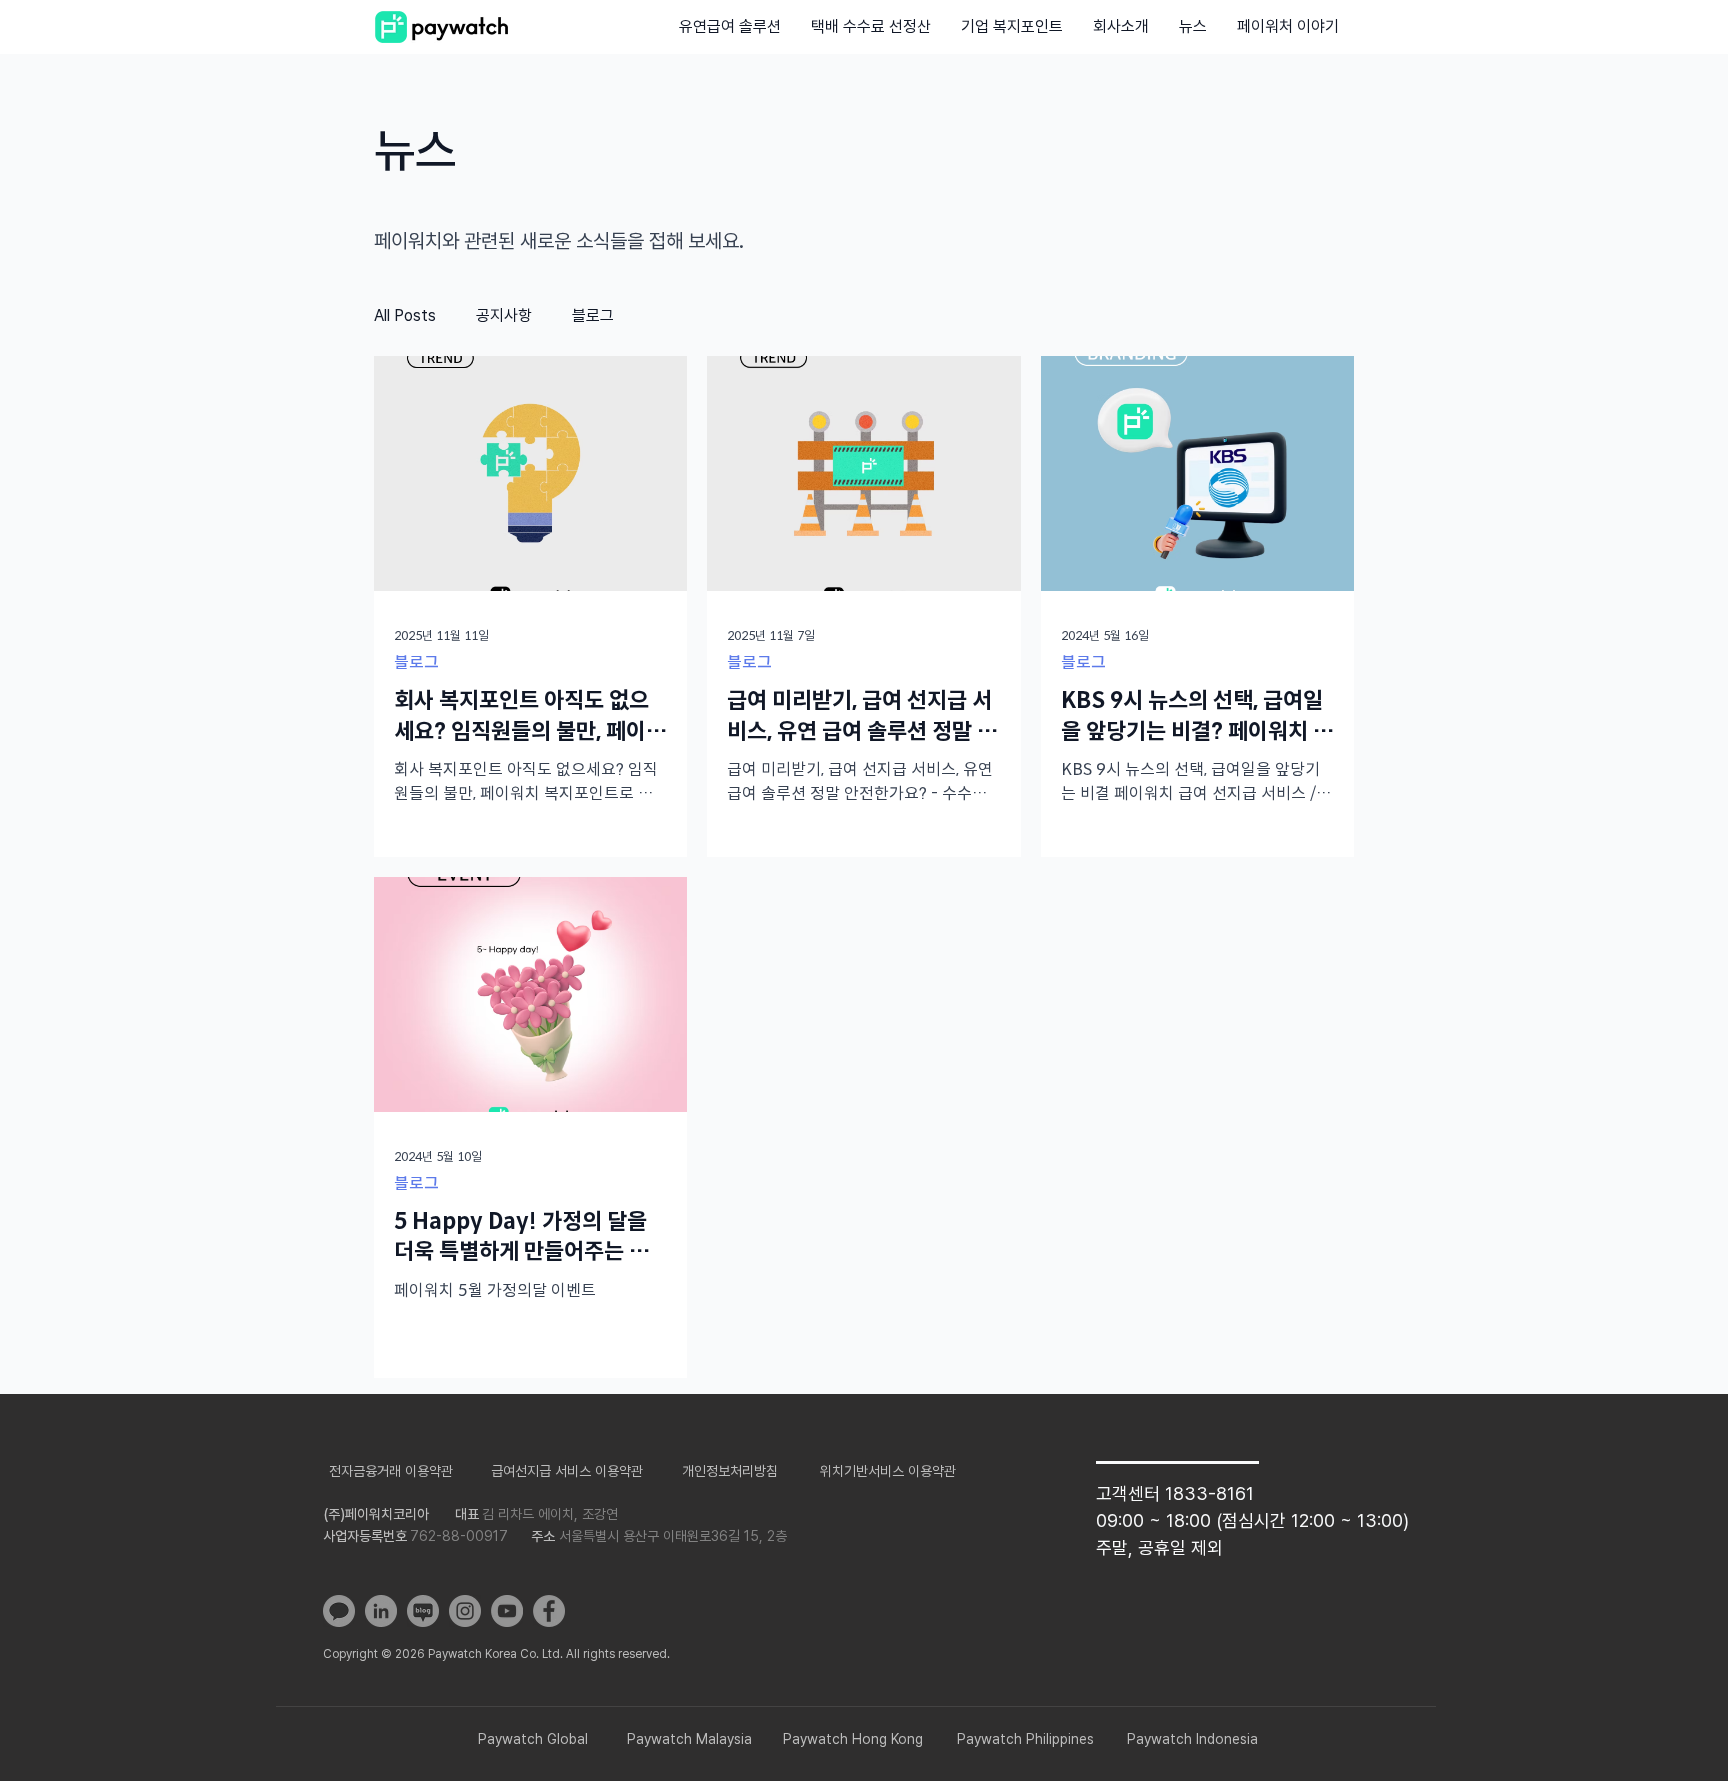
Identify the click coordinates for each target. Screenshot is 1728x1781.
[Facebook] (549, 1611)
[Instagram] (465, 1611)
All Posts (405, 315)
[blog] (423, 1611)
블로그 (593, 315)
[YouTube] (507, 1611)
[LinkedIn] (381, 1611)
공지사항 (504, 315)
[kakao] (339, 1611)
